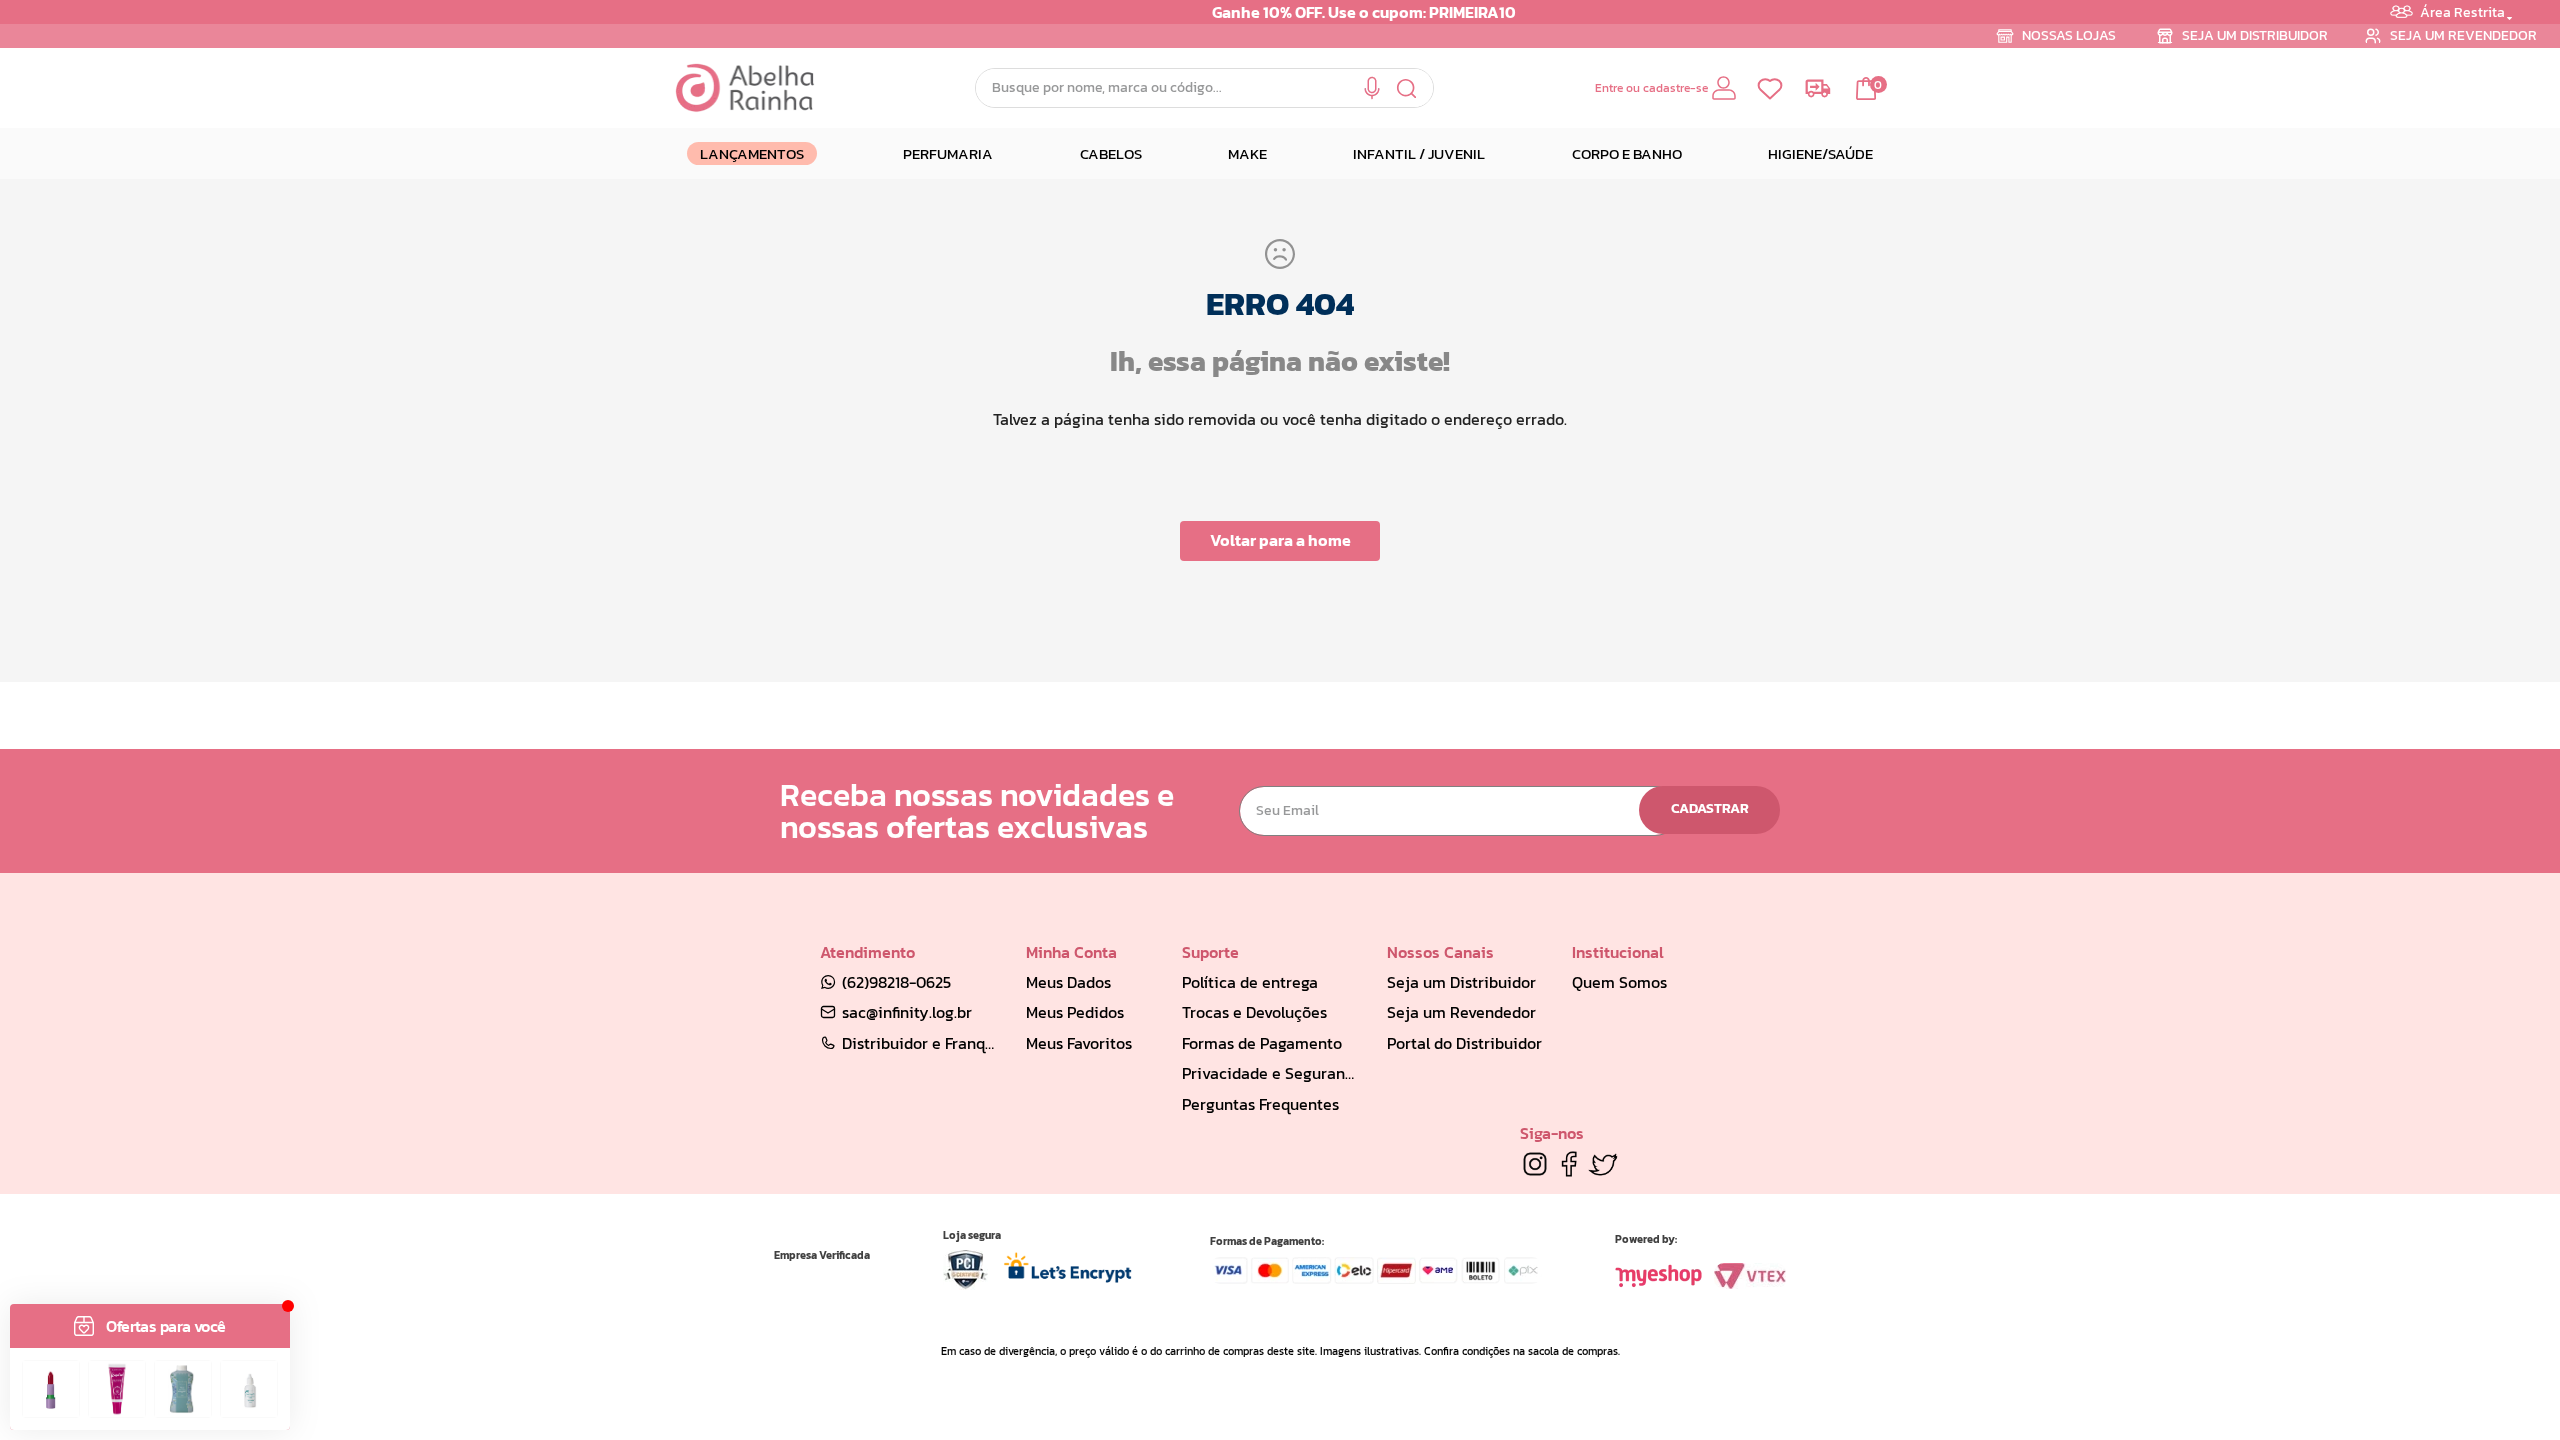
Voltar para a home (1280, 540)
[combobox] (1204, 88)
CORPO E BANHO (1627, 153)
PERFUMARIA (948, 153)
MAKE (1247, 153)
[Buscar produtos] (1407, 88)
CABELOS (1111, 153)
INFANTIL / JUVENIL (1419, 153)
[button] (1372, 88)
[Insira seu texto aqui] (1535, 1164)
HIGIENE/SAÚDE (1820, 153)
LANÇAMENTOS (752, 153)
